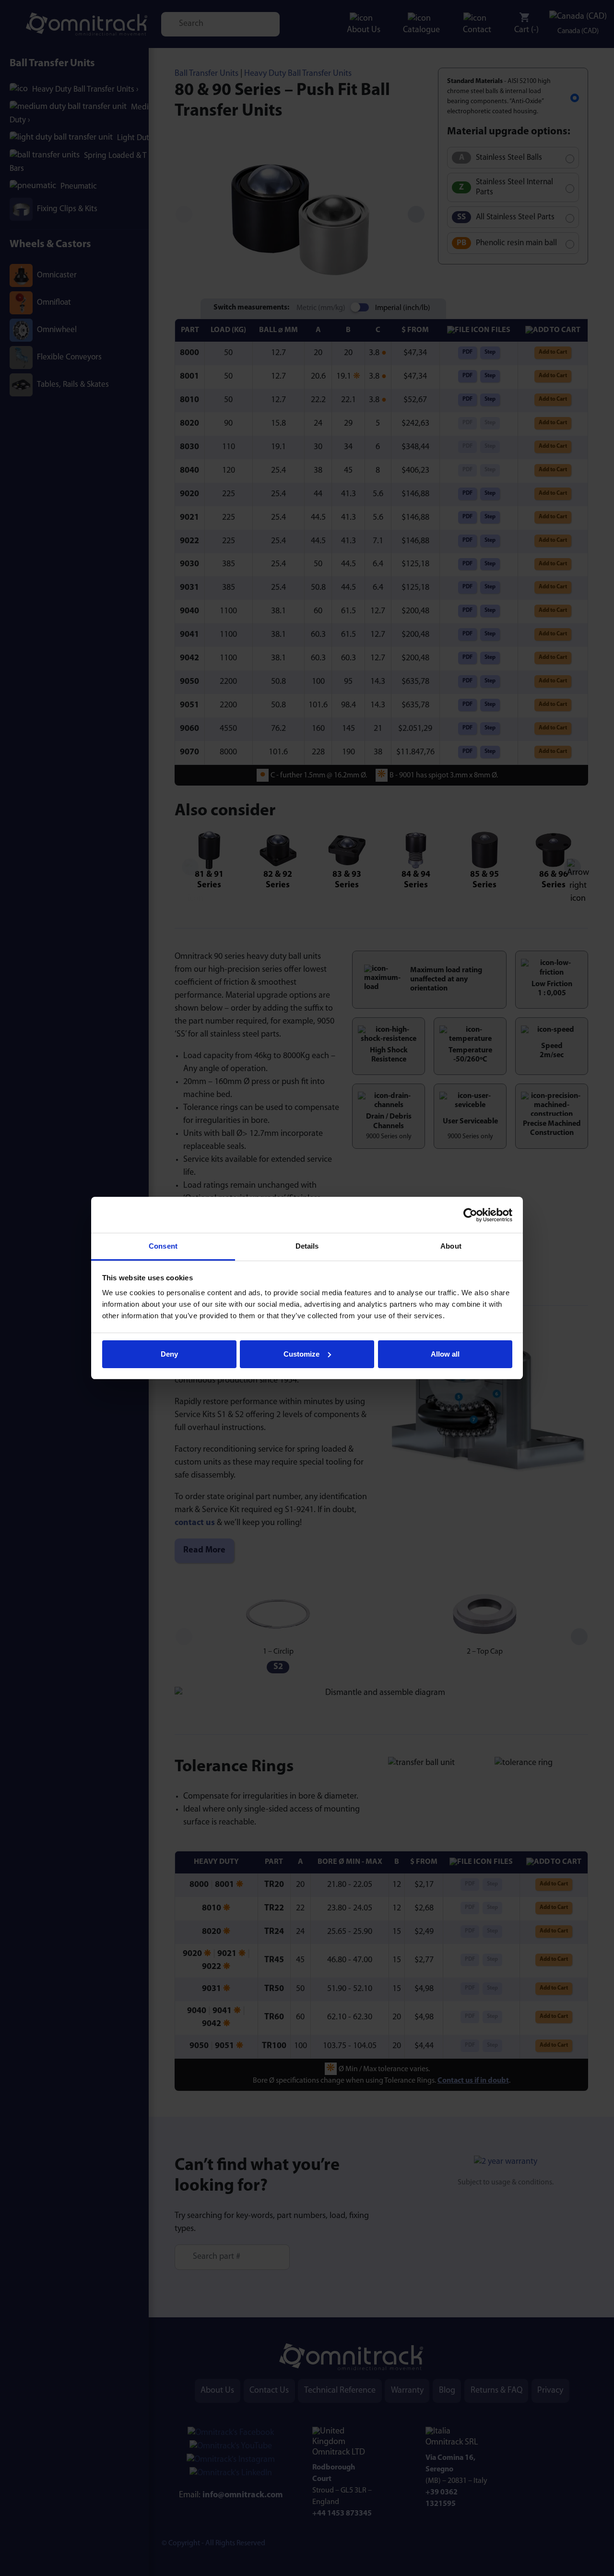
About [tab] (451, 1246)
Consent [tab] (163, 1246)
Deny (169, 1354)
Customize (301, 1354)
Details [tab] (307, 1246)
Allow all (445, 1354)
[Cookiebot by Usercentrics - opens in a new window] (470, 1215)
